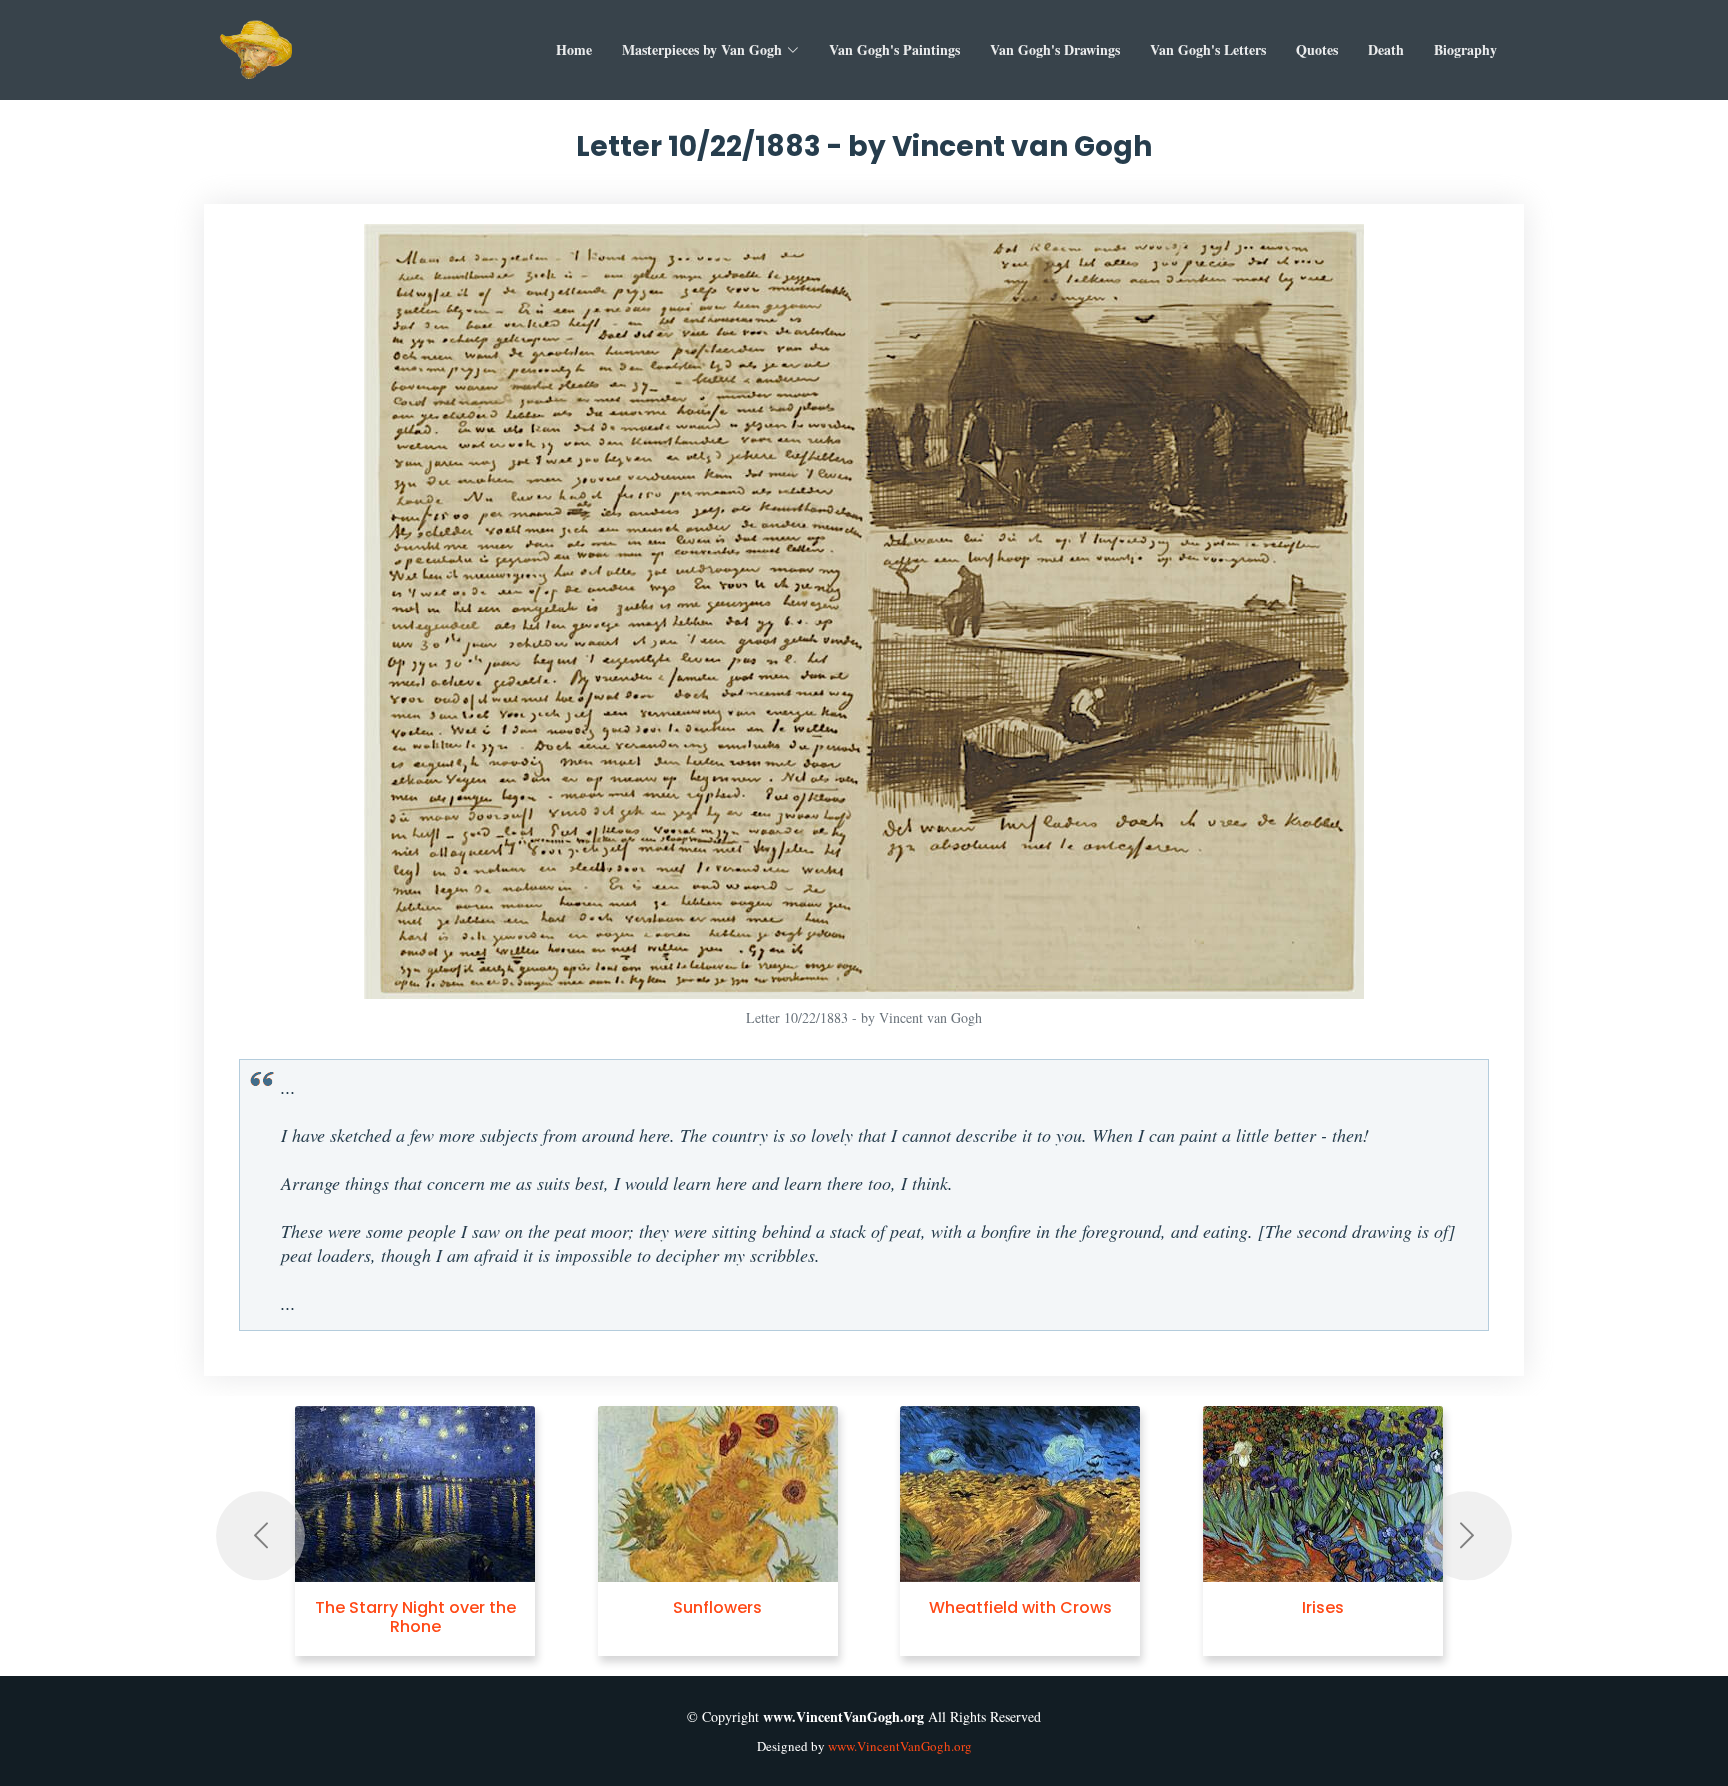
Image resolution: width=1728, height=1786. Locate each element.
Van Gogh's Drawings (1055, 49)
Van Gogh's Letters (1208, 49)
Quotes (1317, 49)
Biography (1465, 49)
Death (1386, 49)
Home (574, 49)
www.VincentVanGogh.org (900, 1746)
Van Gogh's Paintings (894, 49)
